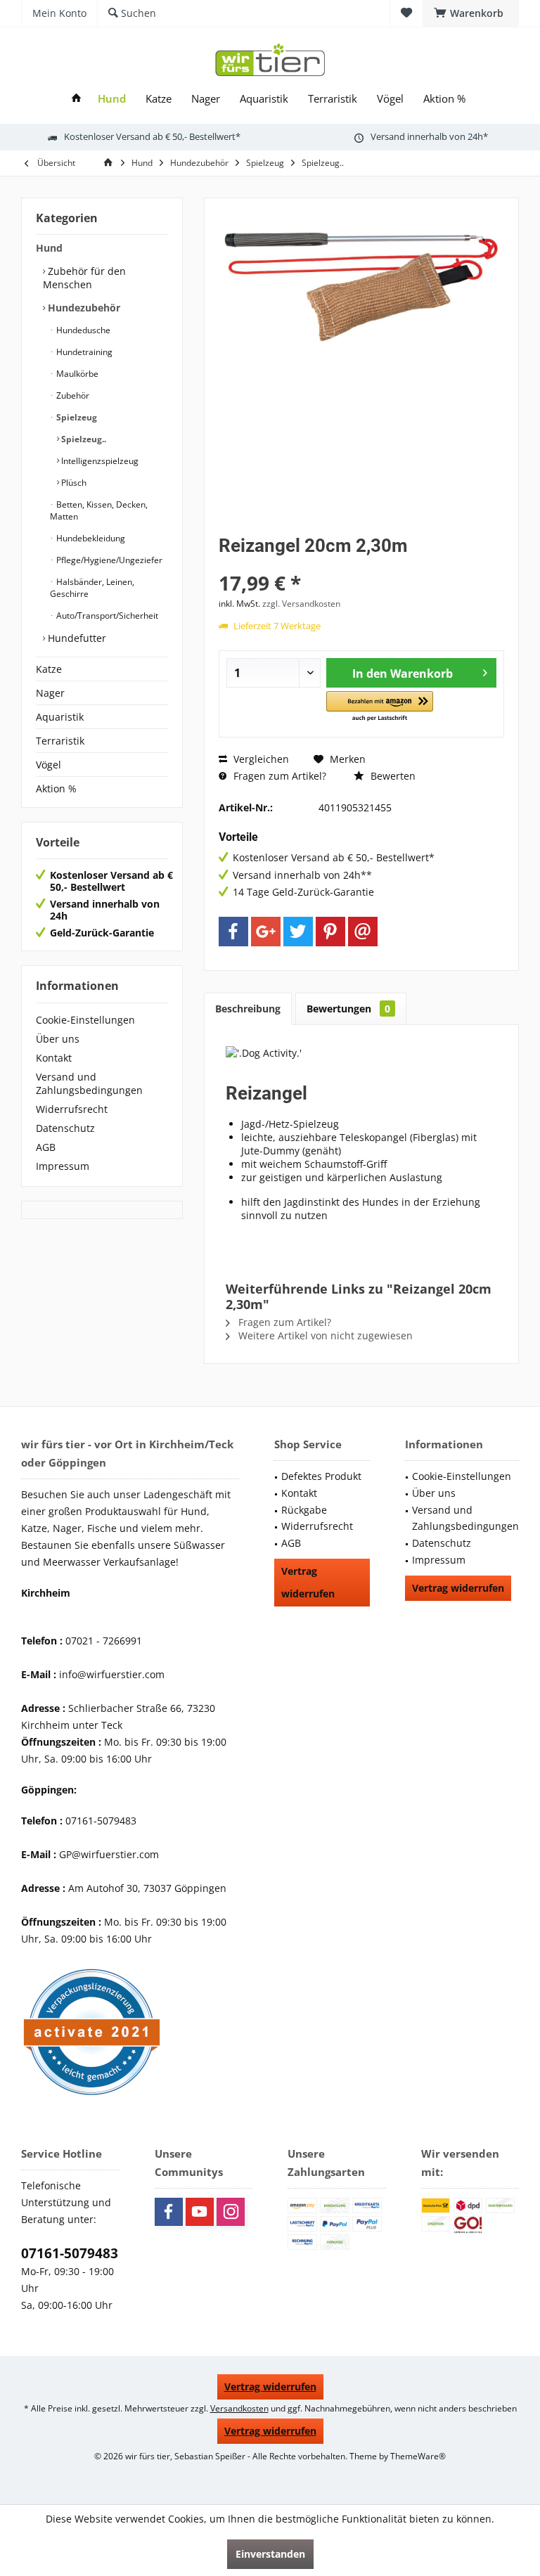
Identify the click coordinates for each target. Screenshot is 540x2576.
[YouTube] (200, 2212)
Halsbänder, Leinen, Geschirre (92, 588)
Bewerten (392, 776)
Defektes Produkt (321, 1476)
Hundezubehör (83, 308)
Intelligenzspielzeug (99, 461)
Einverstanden (270, 2554)
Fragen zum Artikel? (278, 776)
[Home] (76, 99)
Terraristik (60, 741)
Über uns (58, 1039)
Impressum (63, 1166)
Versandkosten (239, 2408)
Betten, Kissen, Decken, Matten (99, 510)
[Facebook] (233, 932)
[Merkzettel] (406, 13)
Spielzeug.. (83, 439)
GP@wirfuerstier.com (109, 1854)
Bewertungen (348, 1009)
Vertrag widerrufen (308, 1582)
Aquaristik (60, 717)
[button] (380, 707)
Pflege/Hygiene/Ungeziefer (108, 560)
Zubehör (72, 395)
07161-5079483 (70, 2253)
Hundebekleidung (90, 538)
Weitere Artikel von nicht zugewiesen (324, 1335)
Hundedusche (82, 330)
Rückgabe (304, 1510)
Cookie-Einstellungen (85, 1020)
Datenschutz (65, 1128)
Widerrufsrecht (72, 1109)
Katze (49, 669)
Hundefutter (76, 638)
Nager (50, 693)
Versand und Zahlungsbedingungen (89, 1083)
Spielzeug (76, 417)
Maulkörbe (76, 374)
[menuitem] (471, 13)
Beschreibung (248, 1009)
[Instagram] (231, 2212)
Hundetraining (83, 352)
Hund (49, 248)
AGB (46, 1147)
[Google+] (266, 932)
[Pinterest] (330, 932)
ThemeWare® (418, 2456)
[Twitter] (298, 932)
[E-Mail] (363, 932)
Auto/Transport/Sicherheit (106, 616)
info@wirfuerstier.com (112, 1674)
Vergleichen (260, 759)
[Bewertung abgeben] (361, 564)
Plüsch (73, 483)
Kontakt (54, 1058)
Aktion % (56, 788)
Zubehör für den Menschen (84, 278)
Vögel (49, 765)
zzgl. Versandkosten (301, 604)
